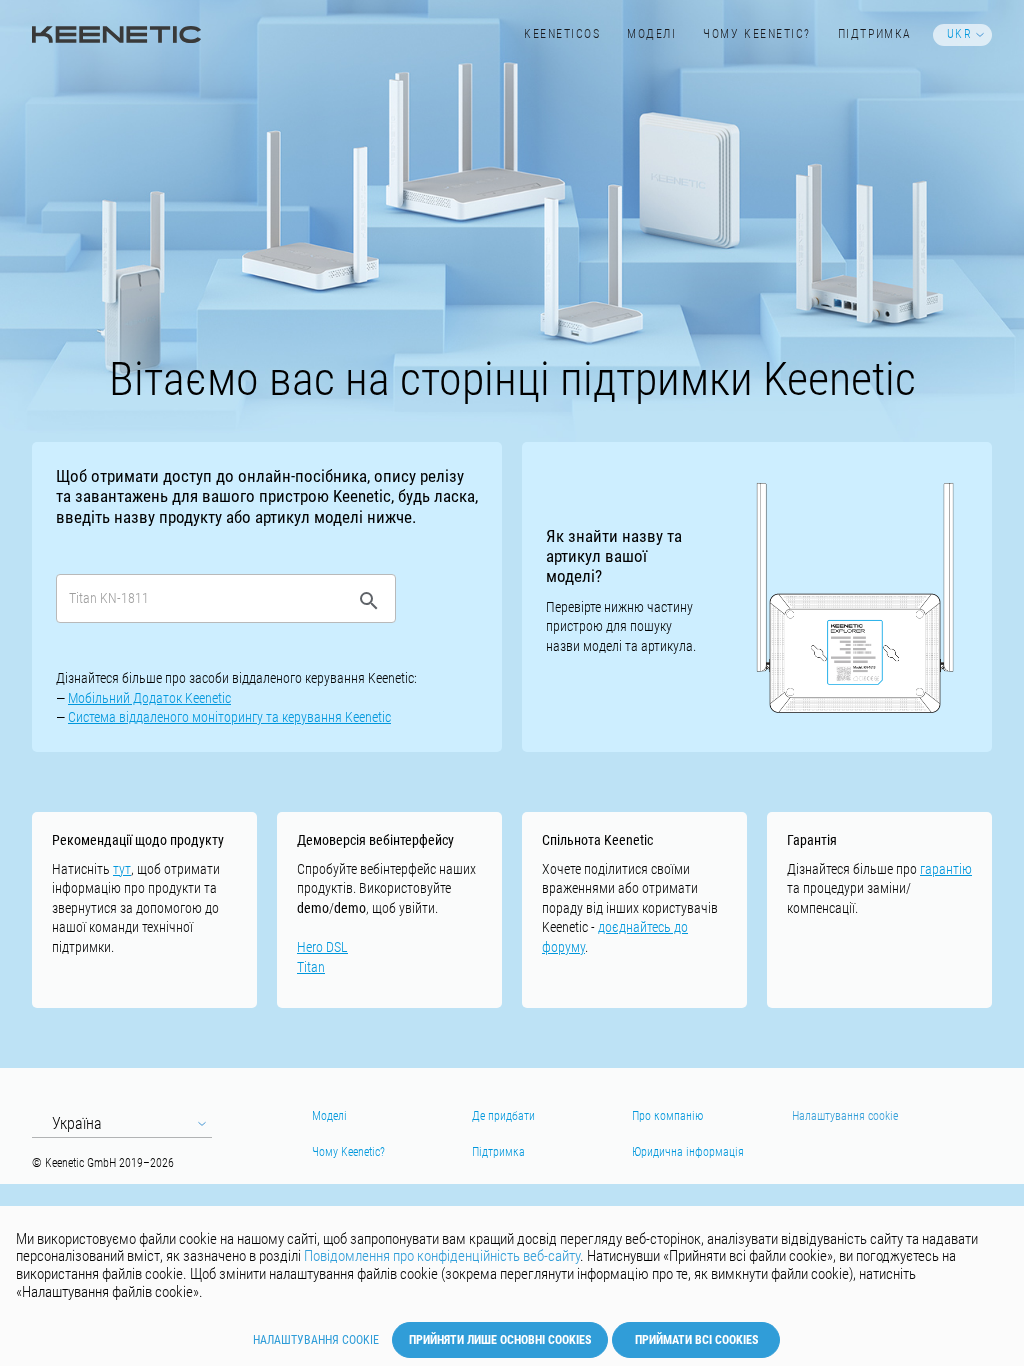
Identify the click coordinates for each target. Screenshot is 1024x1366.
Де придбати (503, 1116)
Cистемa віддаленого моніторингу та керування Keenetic (229, 717)
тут (122, 869)
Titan (311, 967)
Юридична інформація (688, 1152)
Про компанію (667, 1116)
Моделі (651, 34)
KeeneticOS (562, 34)
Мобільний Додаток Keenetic (149, 698)
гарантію (946, 869)
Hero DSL (322, 947)
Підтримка (875, 34)
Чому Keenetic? (757, 34)
